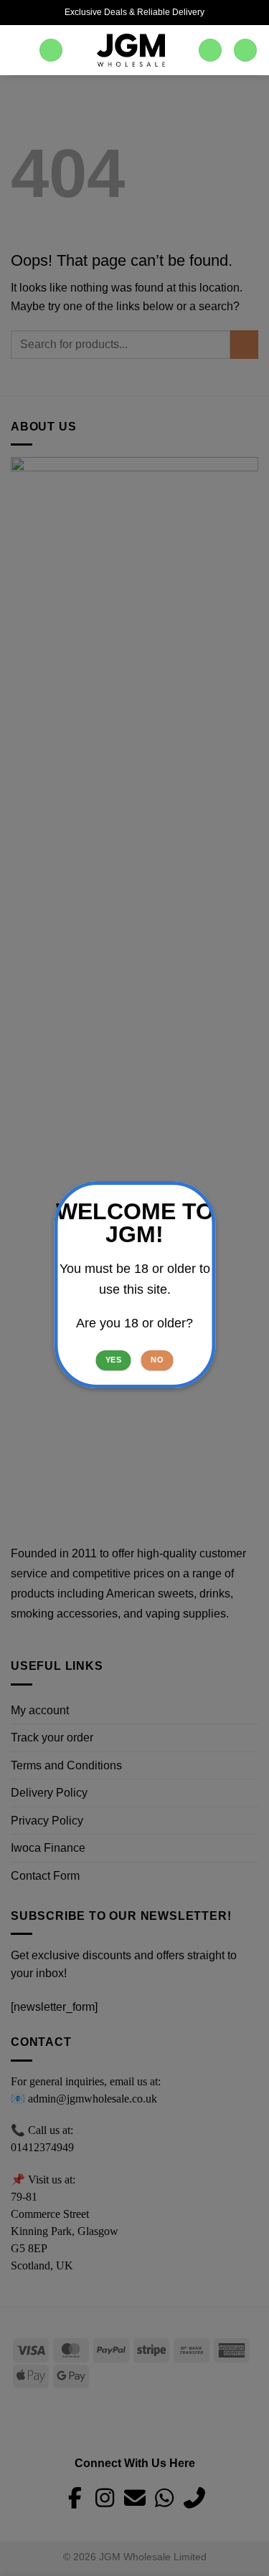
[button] (19, 50)
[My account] (210, 51)
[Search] (51, 51)
